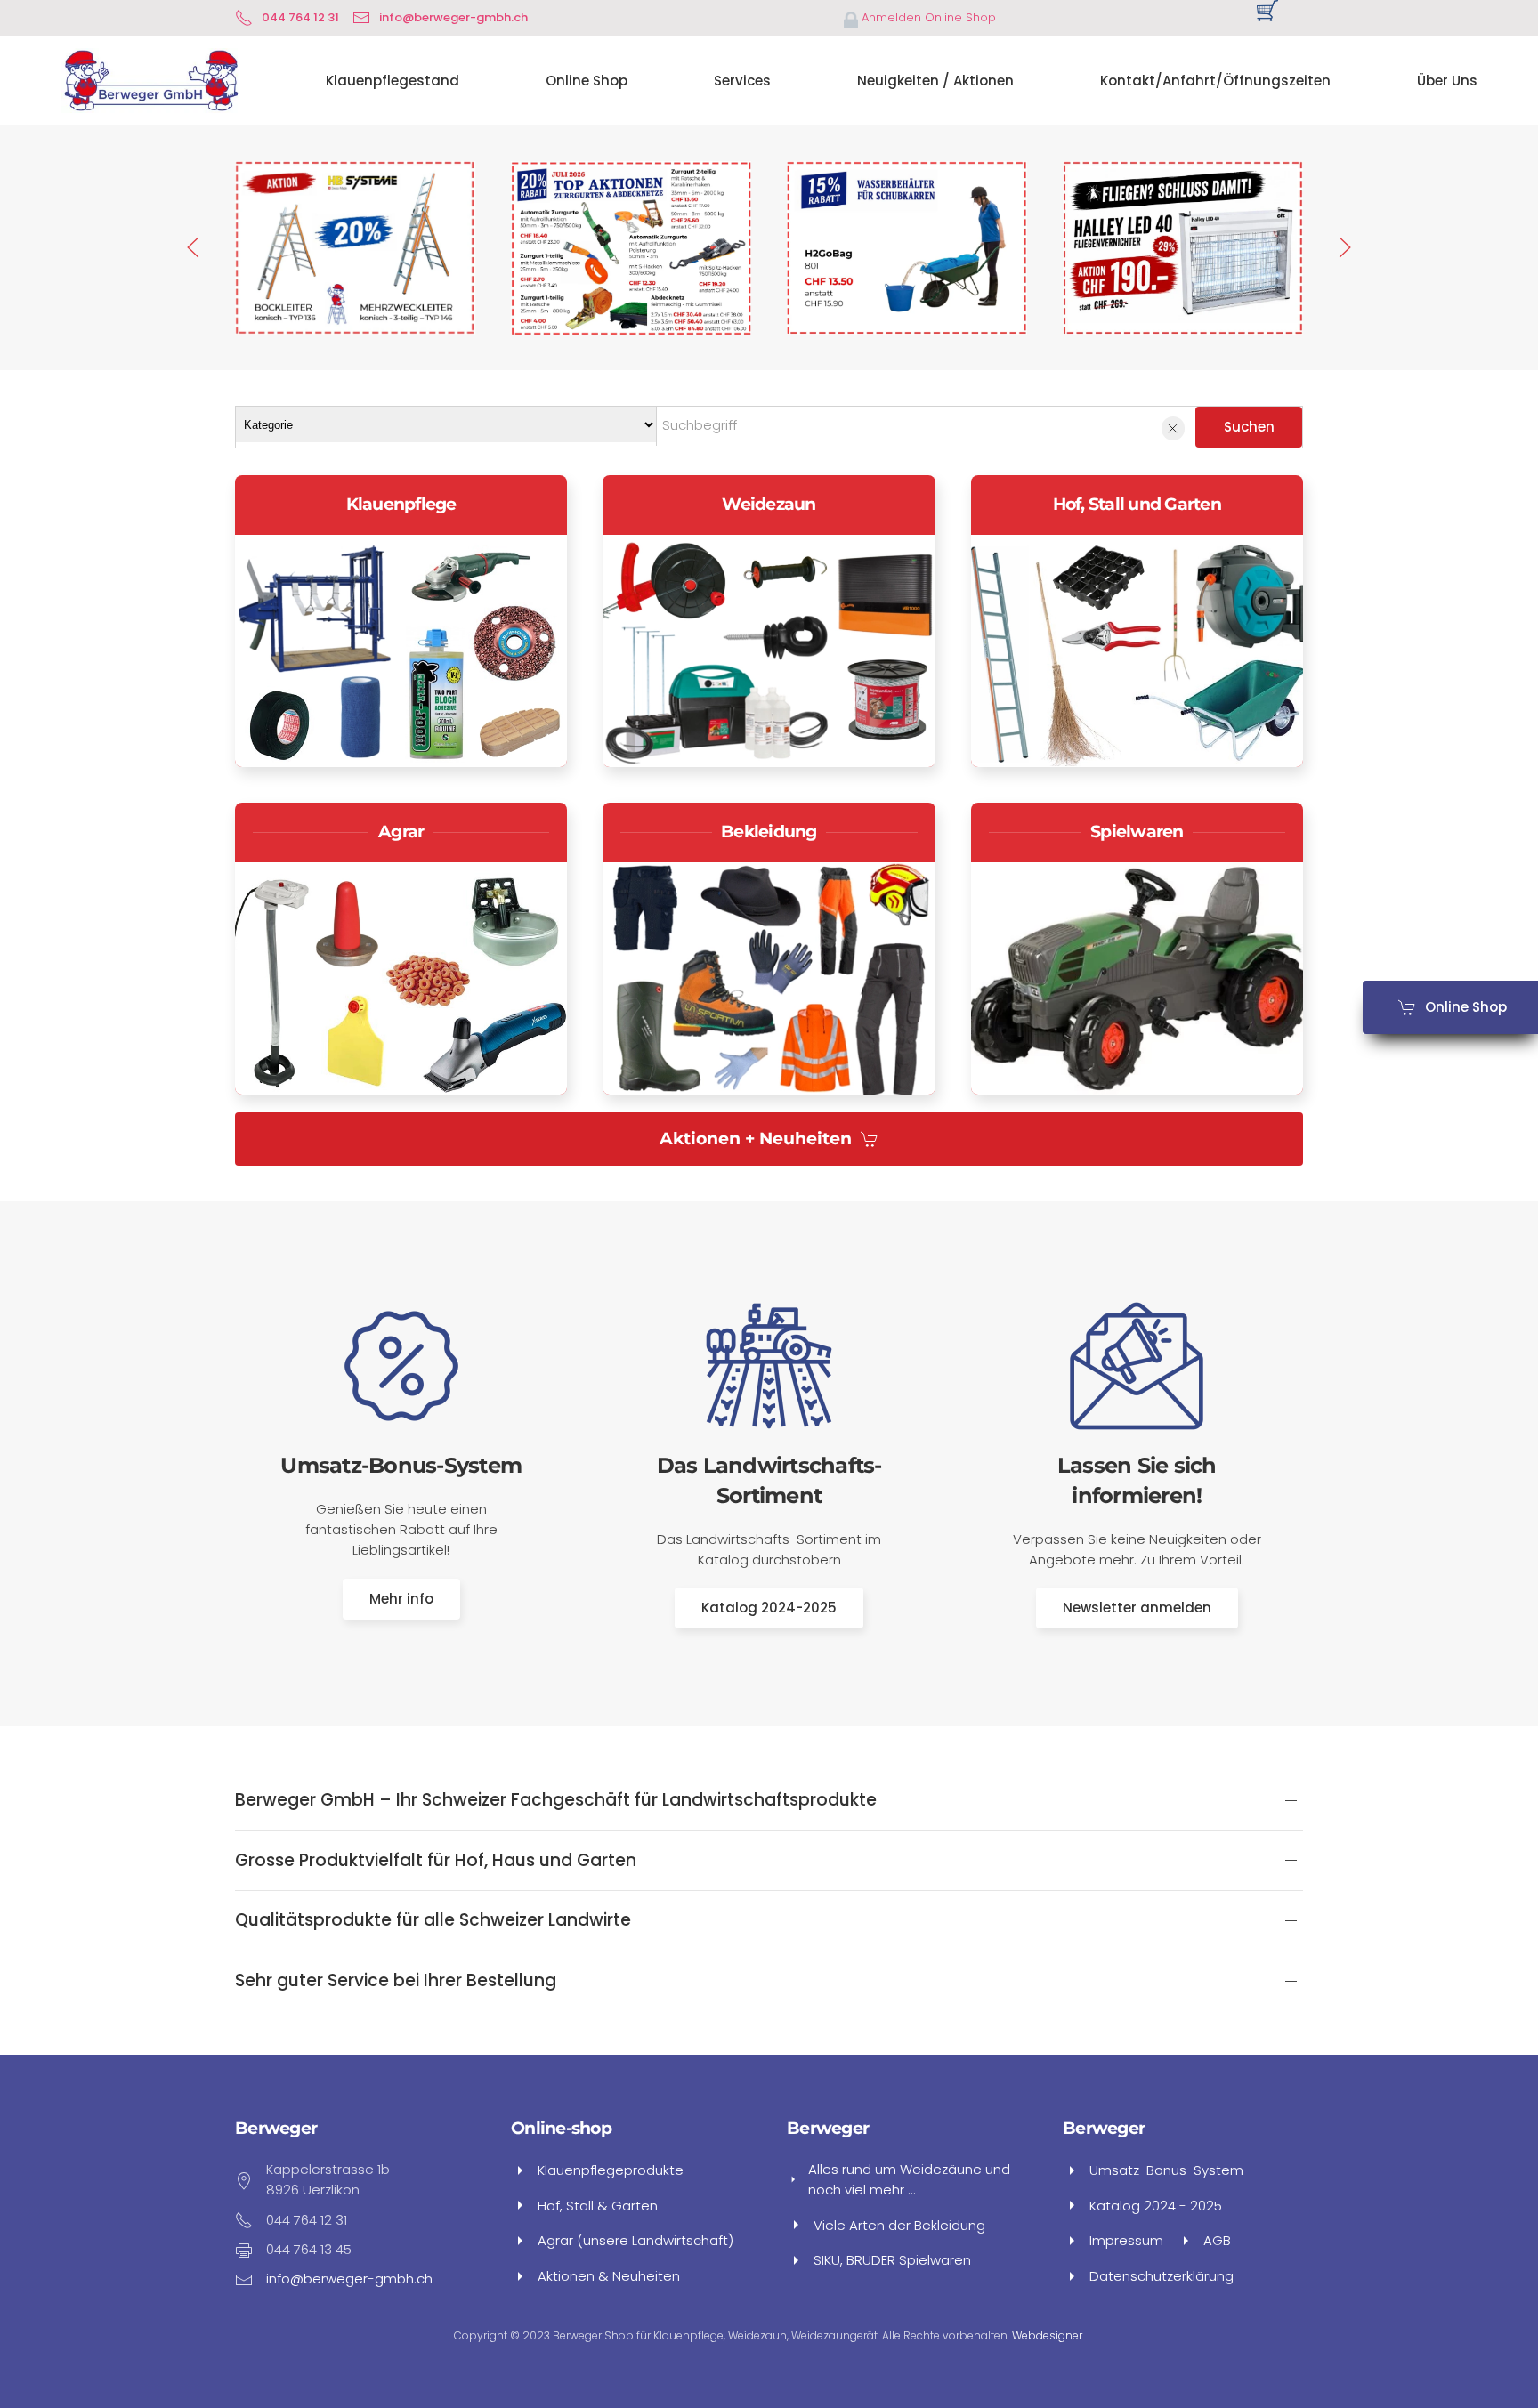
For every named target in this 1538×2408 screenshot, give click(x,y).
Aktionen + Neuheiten (756, 1139)
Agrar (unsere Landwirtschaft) (635, 2240)
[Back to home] (150, 81)
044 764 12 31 (300, 17)
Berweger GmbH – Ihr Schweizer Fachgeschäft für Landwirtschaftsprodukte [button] (556, 1800)
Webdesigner (1047, 2335)
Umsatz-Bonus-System (1166, 2170)
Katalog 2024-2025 (769, 1608)
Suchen (1249, 427)
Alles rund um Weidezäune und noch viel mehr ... (909, 2179)
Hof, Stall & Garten (598, 2206)
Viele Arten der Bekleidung (899, 2225)
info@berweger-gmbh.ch (453, 17)
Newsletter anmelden (1137, 1608)
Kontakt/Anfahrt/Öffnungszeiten (1215, 81)
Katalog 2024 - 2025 (1156, 2206)
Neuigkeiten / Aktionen (935, 81)
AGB (1217, 2240)
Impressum (1126, 2240)
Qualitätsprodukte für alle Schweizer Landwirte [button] (433, 1920)
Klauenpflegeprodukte (611, 2170)
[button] (193, 247)
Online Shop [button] (587, 81)
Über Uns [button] (1447, 81)
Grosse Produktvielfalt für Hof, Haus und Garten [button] (436, 1861)
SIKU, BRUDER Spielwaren (892, 2260)
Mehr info (401, 1599)
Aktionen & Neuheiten (609, 2276)
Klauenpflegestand (393, 81)
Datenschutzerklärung (1162, 2276)
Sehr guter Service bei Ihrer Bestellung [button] (396, 1981)
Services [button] (742, 81)
